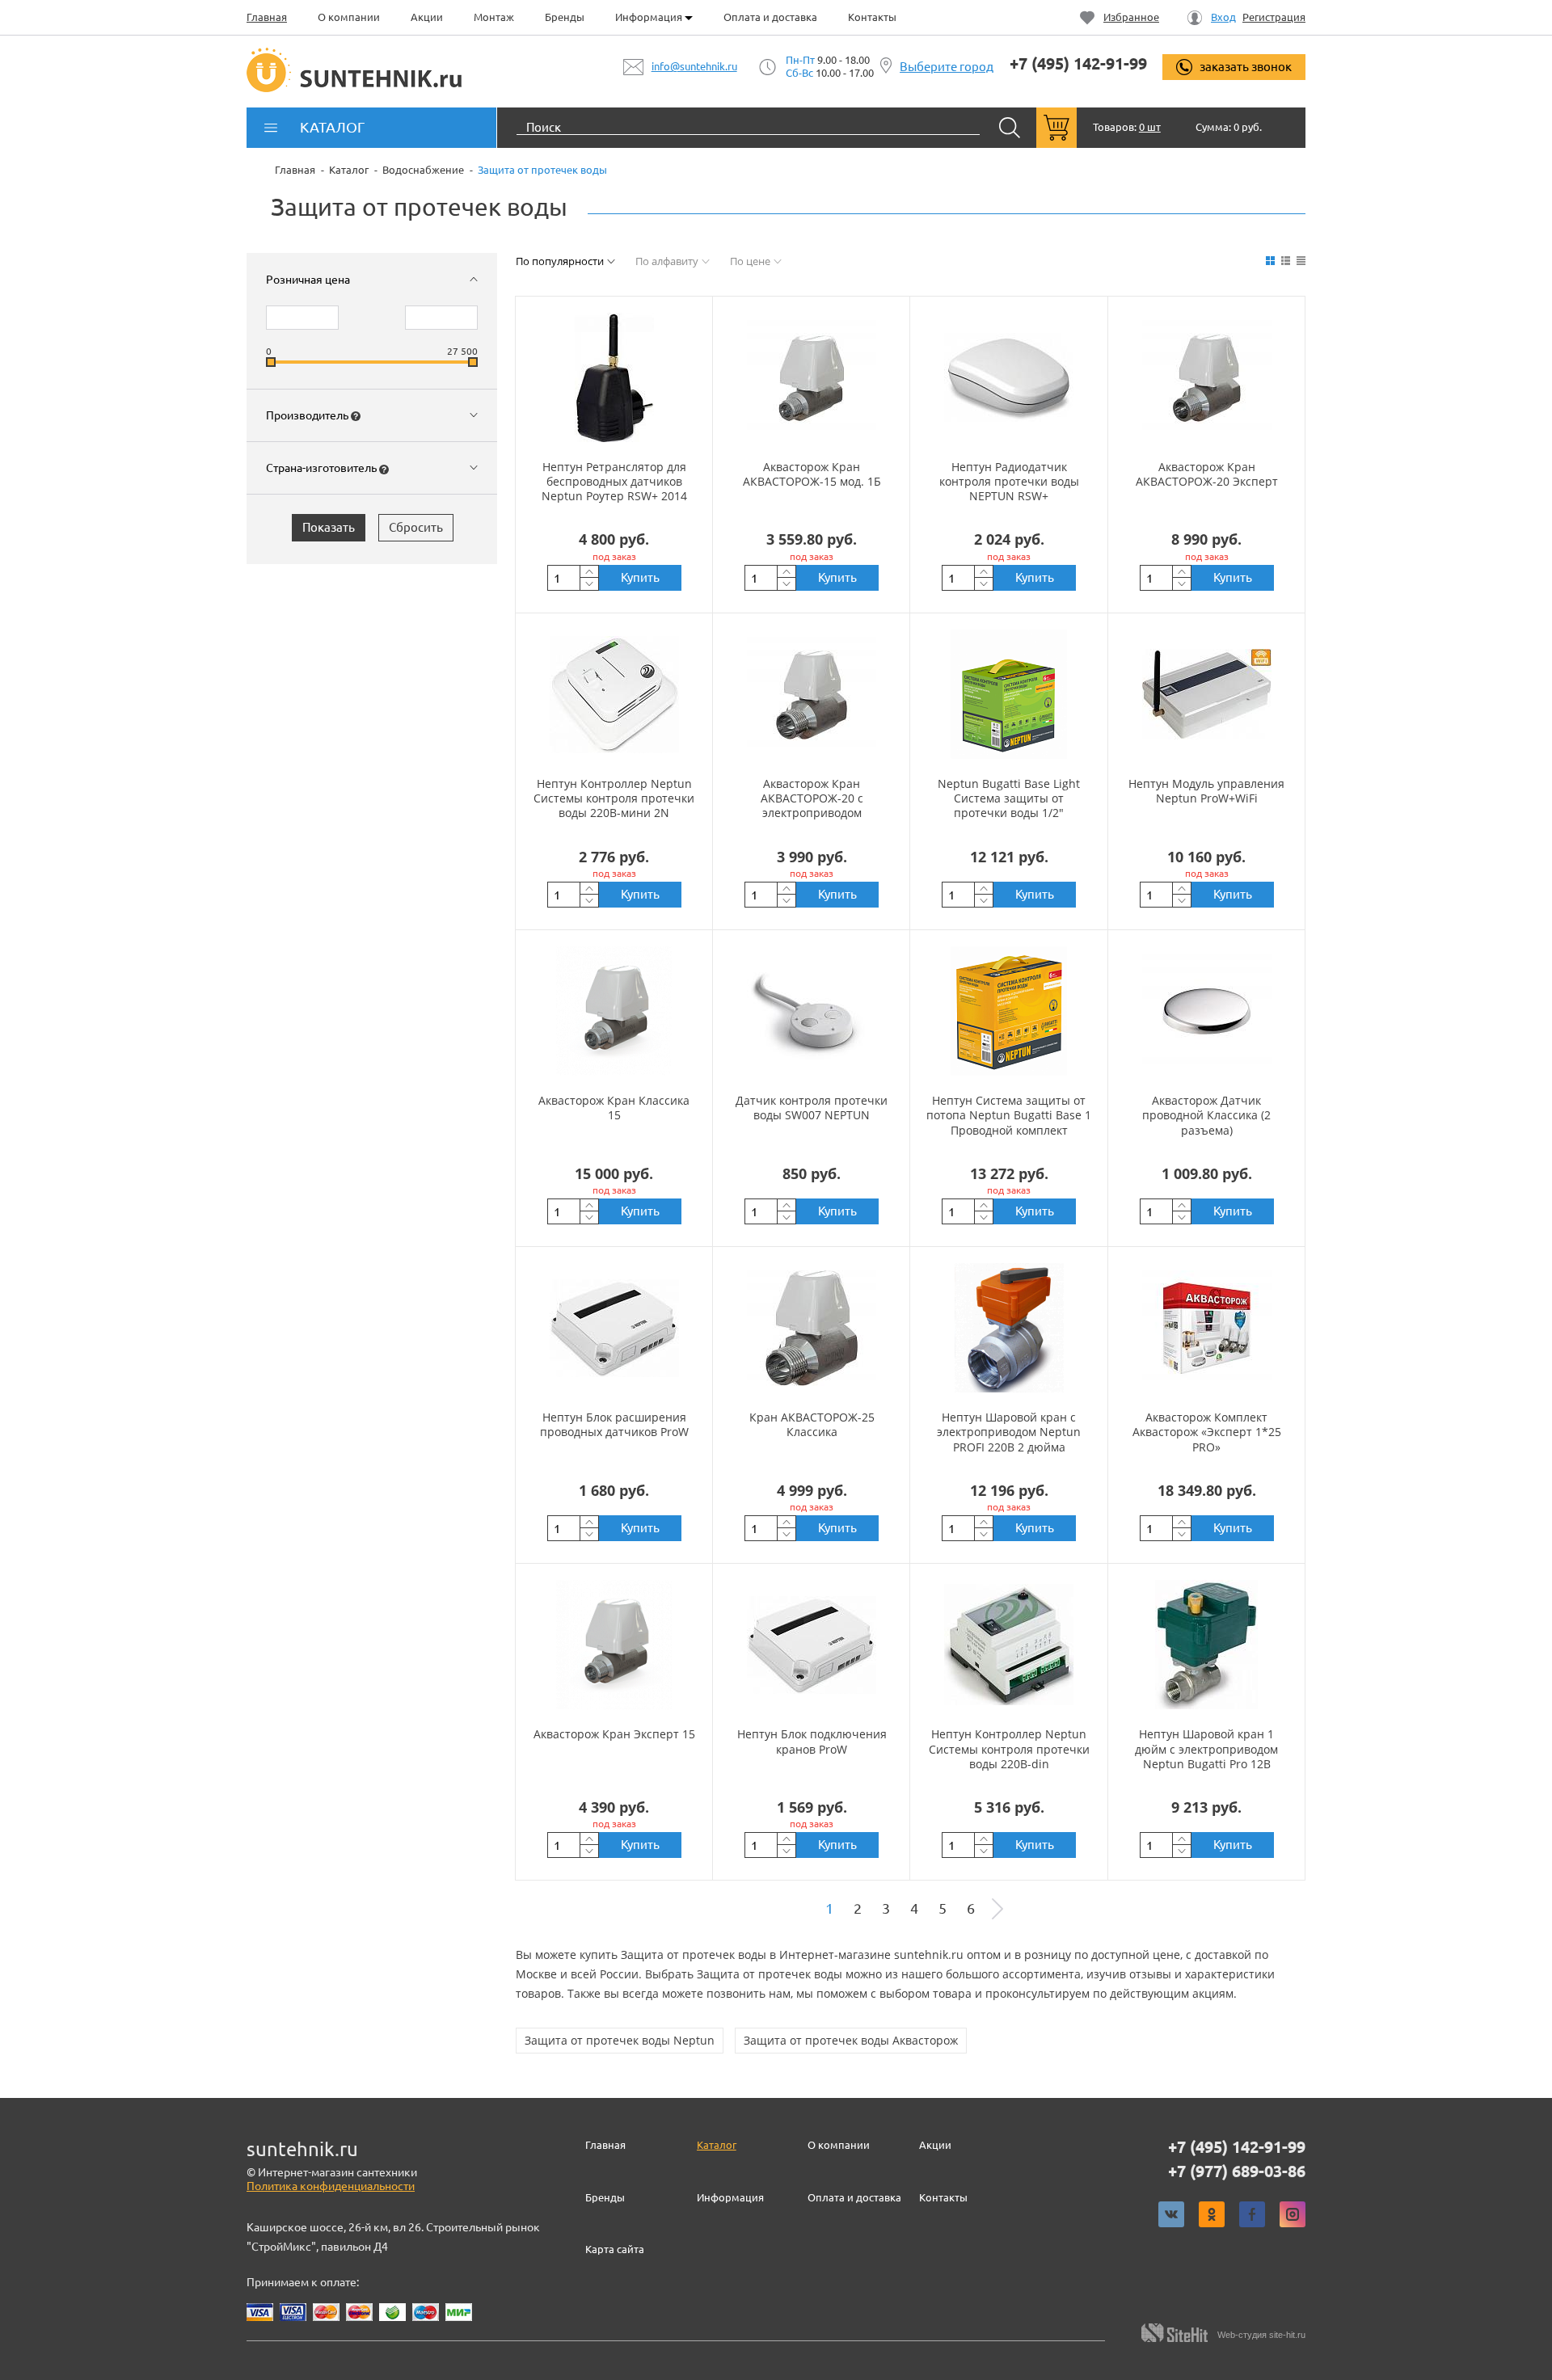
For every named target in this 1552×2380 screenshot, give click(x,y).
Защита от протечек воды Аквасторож (851, 2040)
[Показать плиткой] (1270, 261)
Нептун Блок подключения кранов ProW (812, 1741)
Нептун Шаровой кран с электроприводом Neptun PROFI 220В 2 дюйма (1009, 1432)
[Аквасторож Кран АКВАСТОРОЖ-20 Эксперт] (1207, 377)
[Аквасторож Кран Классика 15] (614, 1011)
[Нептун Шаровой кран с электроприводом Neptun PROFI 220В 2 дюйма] (1009, 1328)
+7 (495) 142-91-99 (1078, 64)
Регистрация (1274, 17)
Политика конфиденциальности (331, 2186)
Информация (650, 17)
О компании (349, 17)
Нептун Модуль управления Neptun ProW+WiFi (1206, 791)
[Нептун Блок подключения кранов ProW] (812, 1645)
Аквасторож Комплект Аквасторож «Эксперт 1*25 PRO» (1207, 1432)
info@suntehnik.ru (694, 66)
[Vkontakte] (1171, 2214)
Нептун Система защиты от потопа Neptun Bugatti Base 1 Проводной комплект (1009, 1115)
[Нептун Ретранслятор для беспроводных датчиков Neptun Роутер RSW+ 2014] (614, 377)
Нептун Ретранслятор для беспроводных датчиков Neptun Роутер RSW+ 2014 (614, 481)
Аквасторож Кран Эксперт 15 (614, 1734)
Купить (640, 577)
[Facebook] (1252, 2214)
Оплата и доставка (770, 17)
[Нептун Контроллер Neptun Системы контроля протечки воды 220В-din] (1009, 1645)
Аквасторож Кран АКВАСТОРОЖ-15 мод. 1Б (812, 474)
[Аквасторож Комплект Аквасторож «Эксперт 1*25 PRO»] (1207, 1328)
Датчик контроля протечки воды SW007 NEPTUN (812, 1108)
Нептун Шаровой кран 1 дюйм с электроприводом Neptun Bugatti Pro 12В (1206, 1748)
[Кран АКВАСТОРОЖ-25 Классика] (812, 1328)
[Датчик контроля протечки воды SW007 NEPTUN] (812, 1011)
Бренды (565, 17)
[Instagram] (1293, 2214)
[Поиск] (1010, 128)
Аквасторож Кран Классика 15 (614, 1108)
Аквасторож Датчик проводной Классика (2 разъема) (1206, 1115)
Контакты (872, 17)
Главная (267, 17)
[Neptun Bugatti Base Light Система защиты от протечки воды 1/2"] (1009, 694)
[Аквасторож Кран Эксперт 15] (614, 1645)
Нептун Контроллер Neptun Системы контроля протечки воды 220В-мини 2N (614, 798)
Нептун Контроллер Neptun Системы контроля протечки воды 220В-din (1009, 1748)
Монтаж (494, 17)
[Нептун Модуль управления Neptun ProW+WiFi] (1207, 694)
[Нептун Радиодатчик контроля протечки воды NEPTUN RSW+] (1009, 377)
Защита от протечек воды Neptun (620, 2040)
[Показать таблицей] (1301, 261)
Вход (1223, 17)
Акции (427, 17)
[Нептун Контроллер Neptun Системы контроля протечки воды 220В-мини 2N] (614, 694)
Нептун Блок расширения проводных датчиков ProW (614, 1424)
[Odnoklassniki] (1212, 2214)
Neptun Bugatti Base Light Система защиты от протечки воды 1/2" (1009, 798)
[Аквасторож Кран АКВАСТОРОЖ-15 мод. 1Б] (812, 377)
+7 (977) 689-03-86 (1237, 2171)
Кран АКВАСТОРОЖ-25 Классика (812, 1424)
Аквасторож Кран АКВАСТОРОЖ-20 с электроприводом (812, 798)
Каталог (717, 2145)
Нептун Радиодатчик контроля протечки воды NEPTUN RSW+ (1009, 481)
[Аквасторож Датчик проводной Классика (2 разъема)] (1207, 1011)
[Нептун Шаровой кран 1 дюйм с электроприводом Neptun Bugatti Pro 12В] (1207, 1645)
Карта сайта (615, 2249)
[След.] (997, 1909)
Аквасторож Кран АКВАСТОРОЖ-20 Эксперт (1207, 474)
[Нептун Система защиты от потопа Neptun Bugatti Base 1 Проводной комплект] (1009, 1011)
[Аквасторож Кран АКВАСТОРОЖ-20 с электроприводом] (812, 694)
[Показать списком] (1286, 261)
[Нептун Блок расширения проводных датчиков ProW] (614, 1328)
